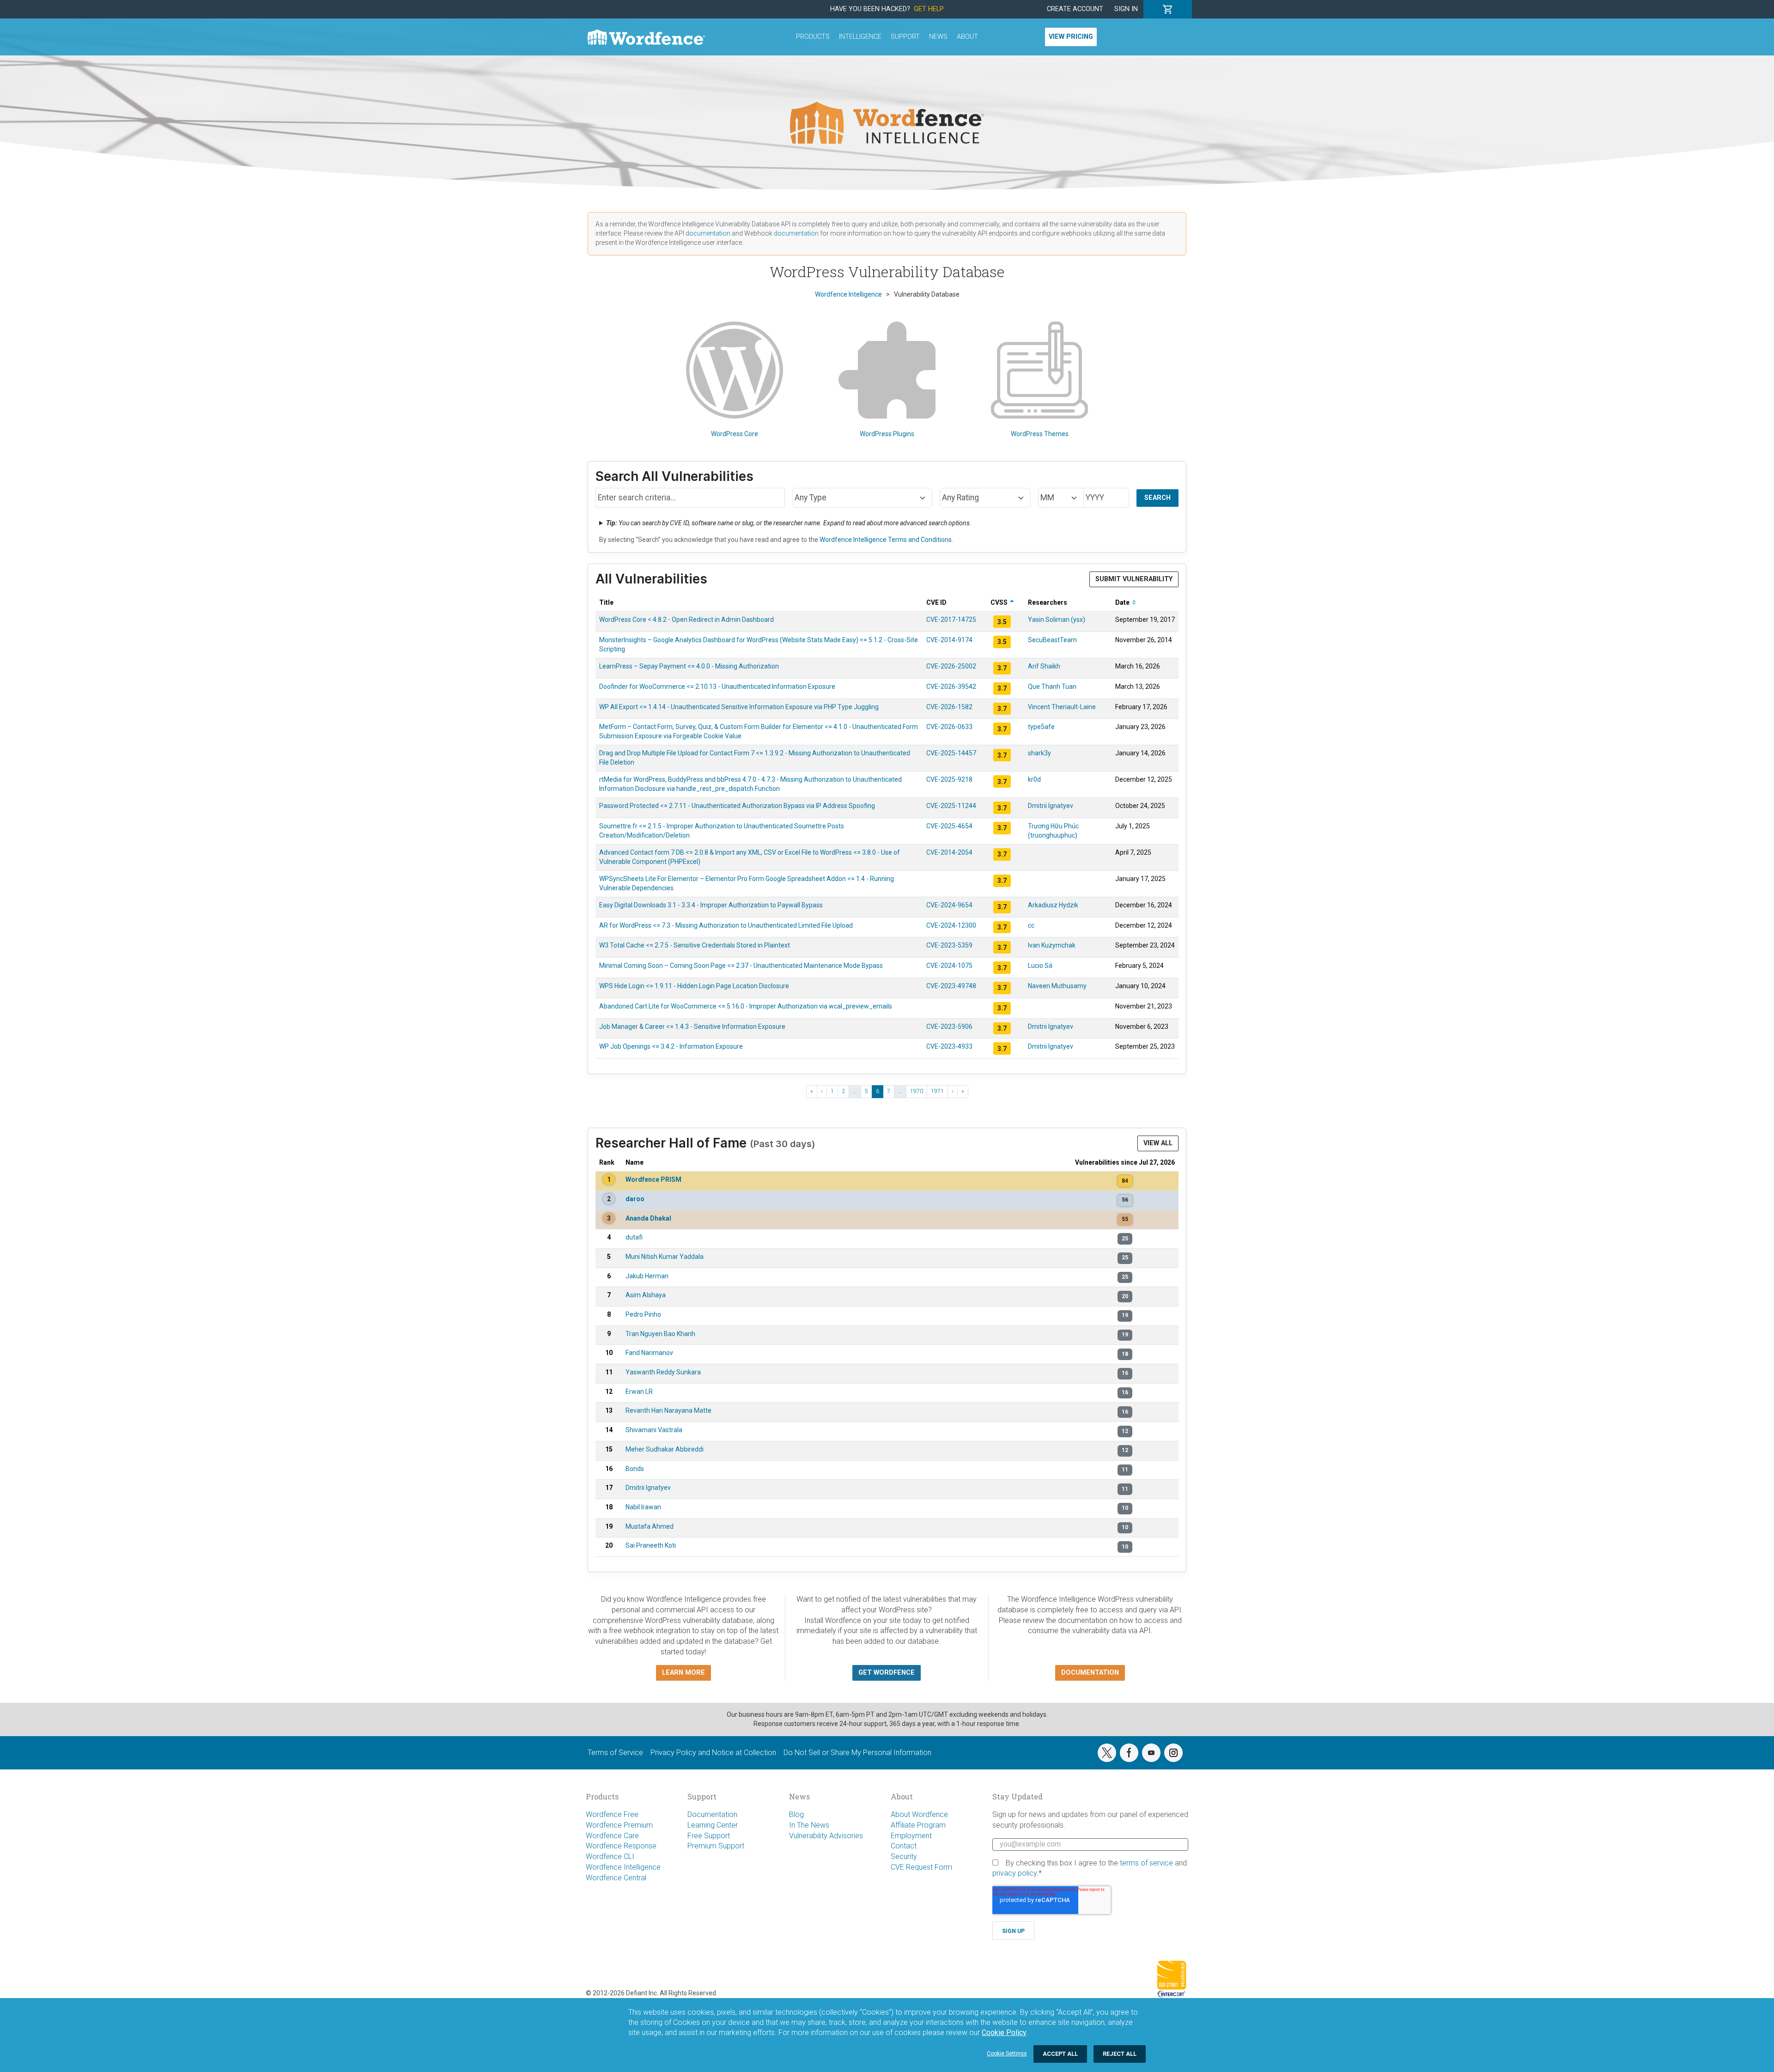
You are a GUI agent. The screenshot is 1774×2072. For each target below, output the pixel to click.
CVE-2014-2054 (949, 852)
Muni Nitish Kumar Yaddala (665, 1257)
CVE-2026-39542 (951, 687)
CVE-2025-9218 (949, 779)
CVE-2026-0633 (949, 727)
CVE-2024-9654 (949, 905)
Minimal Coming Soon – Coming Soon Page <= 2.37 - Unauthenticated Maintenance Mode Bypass (741, 966)
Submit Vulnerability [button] (1134, 579)
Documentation (712, 1814)
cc (1031, 925)
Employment (911, 1836)
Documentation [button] (1090, 1673)
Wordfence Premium (619, 1825)
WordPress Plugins (887, 434)
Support (905, 37)
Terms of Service (615, 1753)
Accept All (1060, 2054)
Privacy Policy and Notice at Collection (713, 1753)
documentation (708, 233)
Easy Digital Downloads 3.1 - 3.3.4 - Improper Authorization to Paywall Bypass (711, 905)
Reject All (1120, 2054)
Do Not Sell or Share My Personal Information (857, 1753)
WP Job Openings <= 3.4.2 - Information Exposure (671, 1046)
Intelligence (860, 37)
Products (813, 37)
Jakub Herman (647, 1276)
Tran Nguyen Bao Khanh (660, 1334)
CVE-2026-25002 (951, 666)
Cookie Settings (1007, 2054)
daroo (635, 1199)
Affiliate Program (918, 1825)
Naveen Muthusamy (1057, 986)
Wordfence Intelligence (623, 1867)
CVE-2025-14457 (951, 753)
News (938, 37)
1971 (937, 1091)
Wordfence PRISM (653, 1179)
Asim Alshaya (646, 1295)
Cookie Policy (1004, 2033)
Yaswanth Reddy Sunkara (663, 1372)
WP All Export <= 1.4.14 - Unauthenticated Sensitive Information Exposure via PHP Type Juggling (739, 707)
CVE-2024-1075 (949, 966)
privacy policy (1015, 1873)
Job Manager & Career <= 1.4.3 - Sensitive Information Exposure (692, 1027)
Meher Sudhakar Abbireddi (665, 1449)
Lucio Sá (1040, 966)
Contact (904, 1846)
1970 (917, 1091)
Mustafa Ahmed (650, 1526)
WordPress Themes (1040, 434)
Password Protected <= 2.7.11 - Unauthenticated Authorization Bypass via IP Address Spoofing (737, 806)
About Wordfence (919, 1814)
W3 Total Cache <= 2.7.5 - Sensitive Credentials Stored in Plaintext (695, 945)
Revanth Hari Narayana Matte (668, 1410)
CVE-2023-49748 (951, 986)
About (967, 37)
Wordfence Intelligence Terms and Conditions (886, 540)
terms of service (1146, 1863)
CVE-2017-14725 (951, 620)
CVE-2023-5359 (949, 945)
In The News (809, 1825)
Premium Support (716, 1846)
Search (1157, 498)
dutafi (634, 1237)
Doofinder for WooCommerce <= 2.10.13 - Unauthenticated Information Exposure (717, 687)
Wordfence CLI (610, 1856)
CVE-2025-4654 (949, 826)
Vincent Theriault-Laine (1062, 707)
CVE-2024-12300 (951, 925)
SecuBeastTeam (1052, 640)
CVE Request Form (921, 1867)
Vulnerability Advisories (826, 1836)
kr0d (1034, 779)
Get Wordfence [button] (887, 1673)
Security (904, 1856)
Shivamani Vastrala (654, 1430)
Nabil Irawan (643, 1507)
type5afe (1041, 727)
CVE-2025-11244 (951, 806)
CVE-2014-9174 (949, 640)
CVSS (1000, 602)
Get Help (929, 9)
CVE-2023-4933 (949, 1046)
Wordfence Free (612, 1814)
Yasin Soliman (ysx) (1057, 620)
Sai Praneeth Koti (651, 1545)
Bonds (635, 1469)
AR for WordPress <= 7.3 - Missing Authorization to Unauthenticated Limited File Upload (726, 925)
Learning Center (713, 1825)
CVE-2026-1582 (949, 707)
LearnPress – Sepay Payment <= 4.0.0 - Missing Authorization (689, 666)
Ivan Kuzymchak (1052, 945)
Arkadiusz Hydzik (1053, 905)
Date (1123, 602)
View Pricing (1071, 37)
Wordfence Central (616, 1878)
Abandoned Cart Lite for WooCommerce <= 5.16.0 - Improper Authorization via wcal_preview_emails (746, 1006)
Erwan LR (639, 1391)
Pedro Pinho (643, 1314)
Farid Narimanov (649, 1353)
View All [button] (1158, 1143)
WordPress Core (735, 434)
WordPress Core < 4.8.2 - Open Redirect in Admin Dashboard (687, 620)
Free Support (709, 1836)
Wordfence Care (612, 1836)
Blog (796, 1814)
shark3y (1039, 753)
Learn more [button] (683, 1673)
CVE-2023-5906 (949, 1027)
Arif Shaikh (1044, 666)
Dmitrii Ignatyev (1051, 806)
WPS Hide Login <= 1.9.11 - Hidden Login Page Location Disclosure (694, 986)
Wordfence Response (621, 1846)
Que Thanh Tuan (1052, 687)
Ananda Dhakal (648, 1218)
